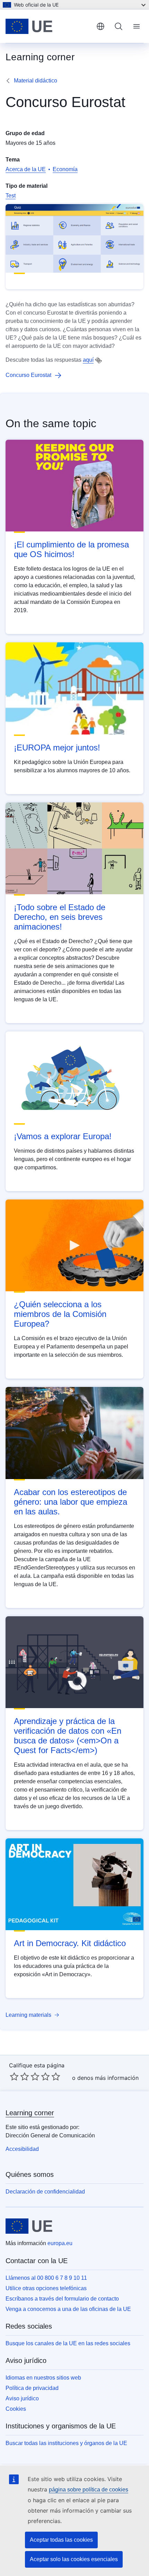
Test (11, 196)
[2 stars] (19, 2076)
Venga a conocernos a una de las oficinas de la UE (68, 2309)
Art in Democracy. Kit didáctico (70, 1943)
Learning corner (30, 2113)
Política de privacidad (32, 2388)
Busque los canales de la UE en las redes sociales (68, 2343)
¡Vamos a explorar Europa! (63, 1136)
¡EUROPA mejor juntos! (57, 748)
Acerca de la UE (26, 169)
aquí (88, 360)
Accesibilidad (22, 2149)
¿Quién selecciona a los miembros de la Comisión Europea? (60, 1314)
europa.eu (60, 2243)
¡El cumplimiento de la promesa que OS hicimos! (71, 549)
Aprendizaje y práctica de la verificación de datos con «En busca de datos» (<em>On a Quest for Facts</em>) (68, 1736)
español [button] (100, 26)
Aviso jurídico (22, 2398)
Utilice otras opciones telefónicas (46, 2288)
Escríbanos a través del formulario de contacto (62, 2299)
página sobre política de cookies (89, 2490)
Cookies (16, 2409)
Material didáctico (36, 81)
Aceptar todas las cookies (61, 2540)
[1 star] (14, 2076)
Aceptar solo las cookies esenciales (74, 2559)
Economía (65, 169)
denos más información (108, 2078)
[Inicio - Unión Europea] (48, 26)
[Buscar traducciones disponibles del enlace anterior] (98, 360)
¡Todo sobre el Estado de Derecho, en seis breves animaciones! (60, 917)
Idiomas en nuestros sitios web (43, 2378)
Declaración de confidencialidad (45, 2192)
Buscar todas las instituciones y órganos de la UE (66, 2443)
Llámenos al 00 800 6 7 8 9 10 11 (46, 2278)
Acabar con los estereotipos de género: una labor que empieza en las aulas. (71, 1502)
